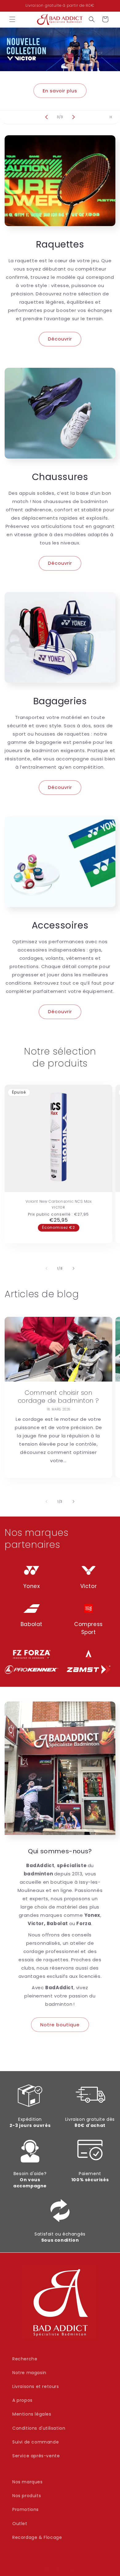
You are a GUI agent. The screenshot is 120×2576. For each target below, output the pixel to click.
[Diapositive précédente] (46, 117)
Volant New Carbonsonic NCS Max (59, 1201)
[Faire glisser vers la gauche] (46, 1268)
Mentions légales (32, 2414)
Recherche (25, 2359)
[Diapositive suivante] (74, 117)
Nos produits (27, 2496)
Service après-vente (36, 2456)
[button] (12, 19)
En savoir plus (60, 90)
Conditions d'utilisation (39, 2428)
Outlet (20, 2524)
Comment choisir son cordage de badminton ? (58, 1397)
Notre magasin (29, 2373)
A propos (22, 2400)
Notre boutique (60, 2025)
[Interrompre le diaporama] (113, 117)
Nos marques (28, 2482)
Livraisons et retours (36, 2386)
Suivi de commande (36, 2442)
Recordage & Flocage (37, 2537)
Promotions (26, 2509)
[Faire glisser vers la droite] (74, 1268)
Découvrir (60, 339)
